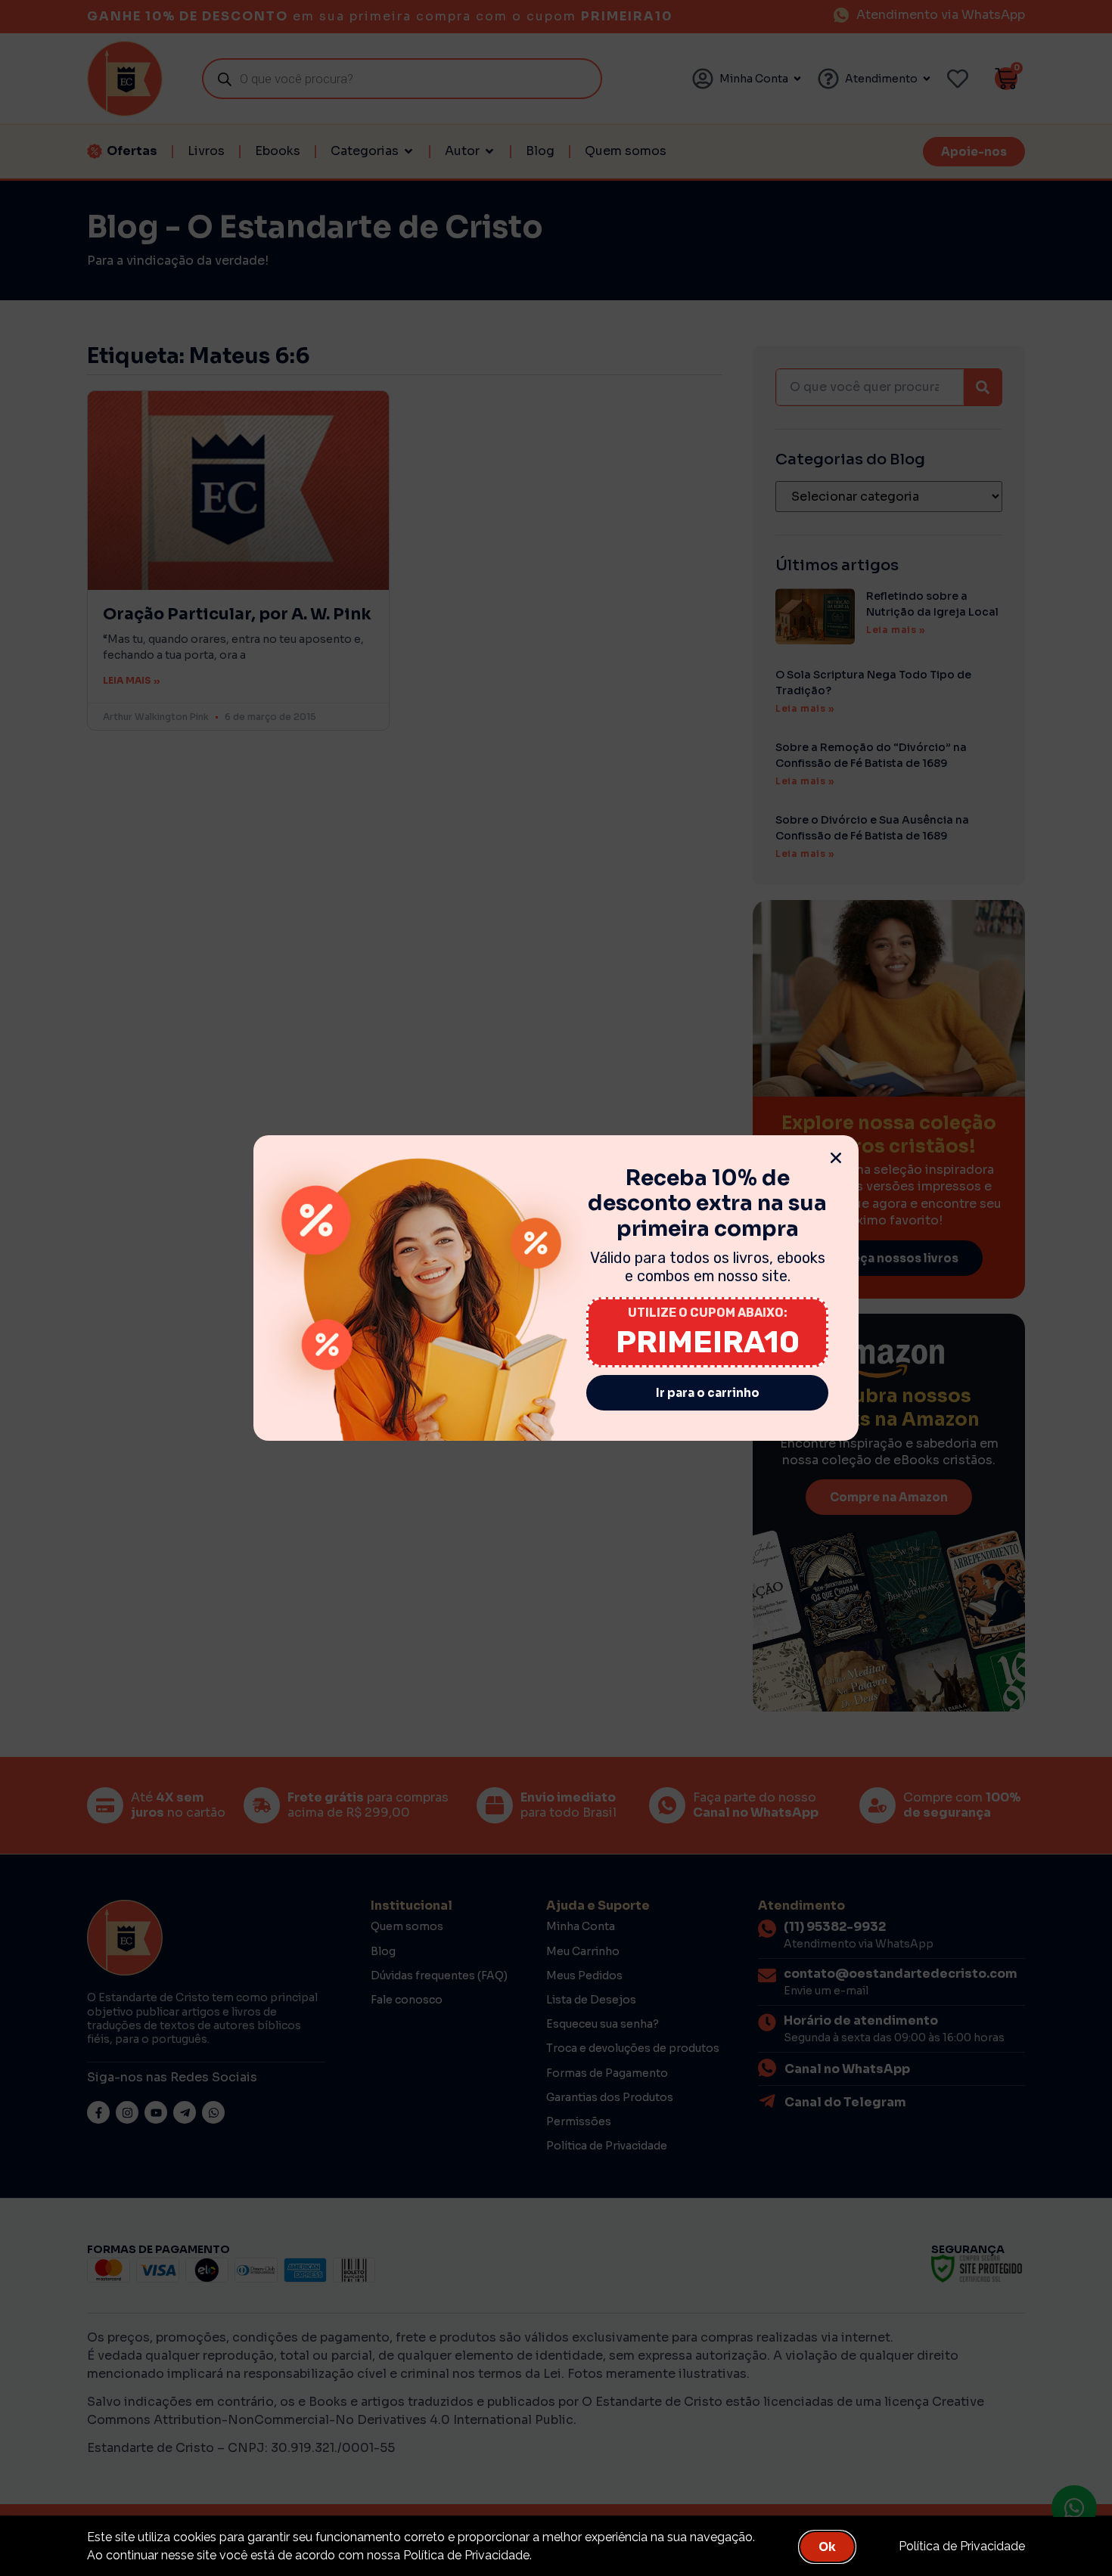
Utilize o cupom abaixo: (708, 1313)
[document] (556, 1288)
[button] (836, 1158)
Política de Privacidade (962, 2546)
